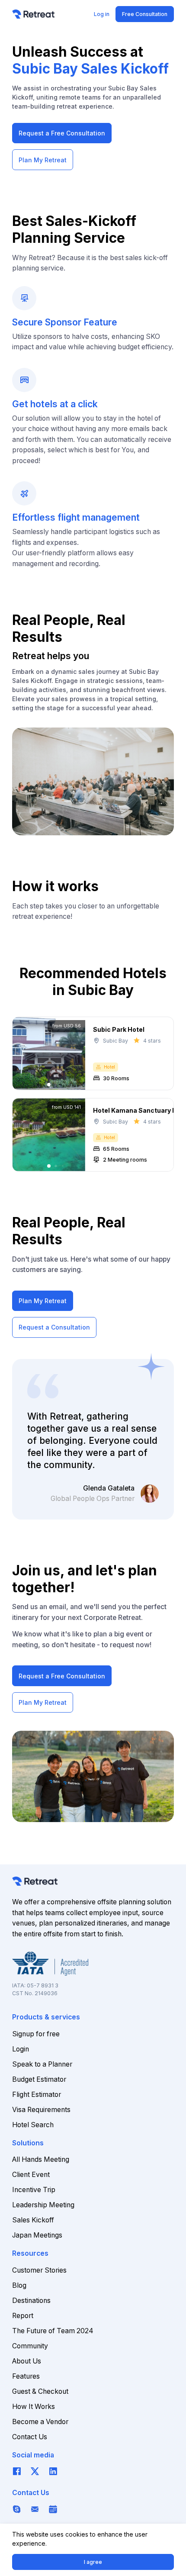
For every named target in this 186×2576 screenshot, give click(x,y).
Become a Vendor (40, 2422)
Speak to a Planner (42, 2064)
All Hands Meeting (41, 2159)
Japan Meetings (37, 2235)
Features (26, 2376)
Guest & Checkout (40, 2391)
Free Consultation (145, 14)
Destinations (31, 2301)
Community (30, 2346)
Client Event (31, 2175)
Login (21, 2049)
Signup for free (36, 2034)
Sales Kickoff (33, 2220)
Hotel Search (33, 2125)
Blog (19, 2285)
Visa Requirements (41, 2110)
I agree (93, 2562)
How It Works (34, 2407)
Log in (102, 14)
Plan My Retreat (43, 160)
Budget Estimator (39, 2079)
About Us (27, 2361)
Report (23, 2316)
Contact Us (30, 2437)
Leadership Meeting (43, 2205)
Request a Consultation (54, 1327)
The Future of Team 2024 (53, 2331)
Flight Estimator (37, 2095)
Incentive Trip (34, 2190)
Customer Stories (39, 2270)
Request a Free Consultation (62, 133)
